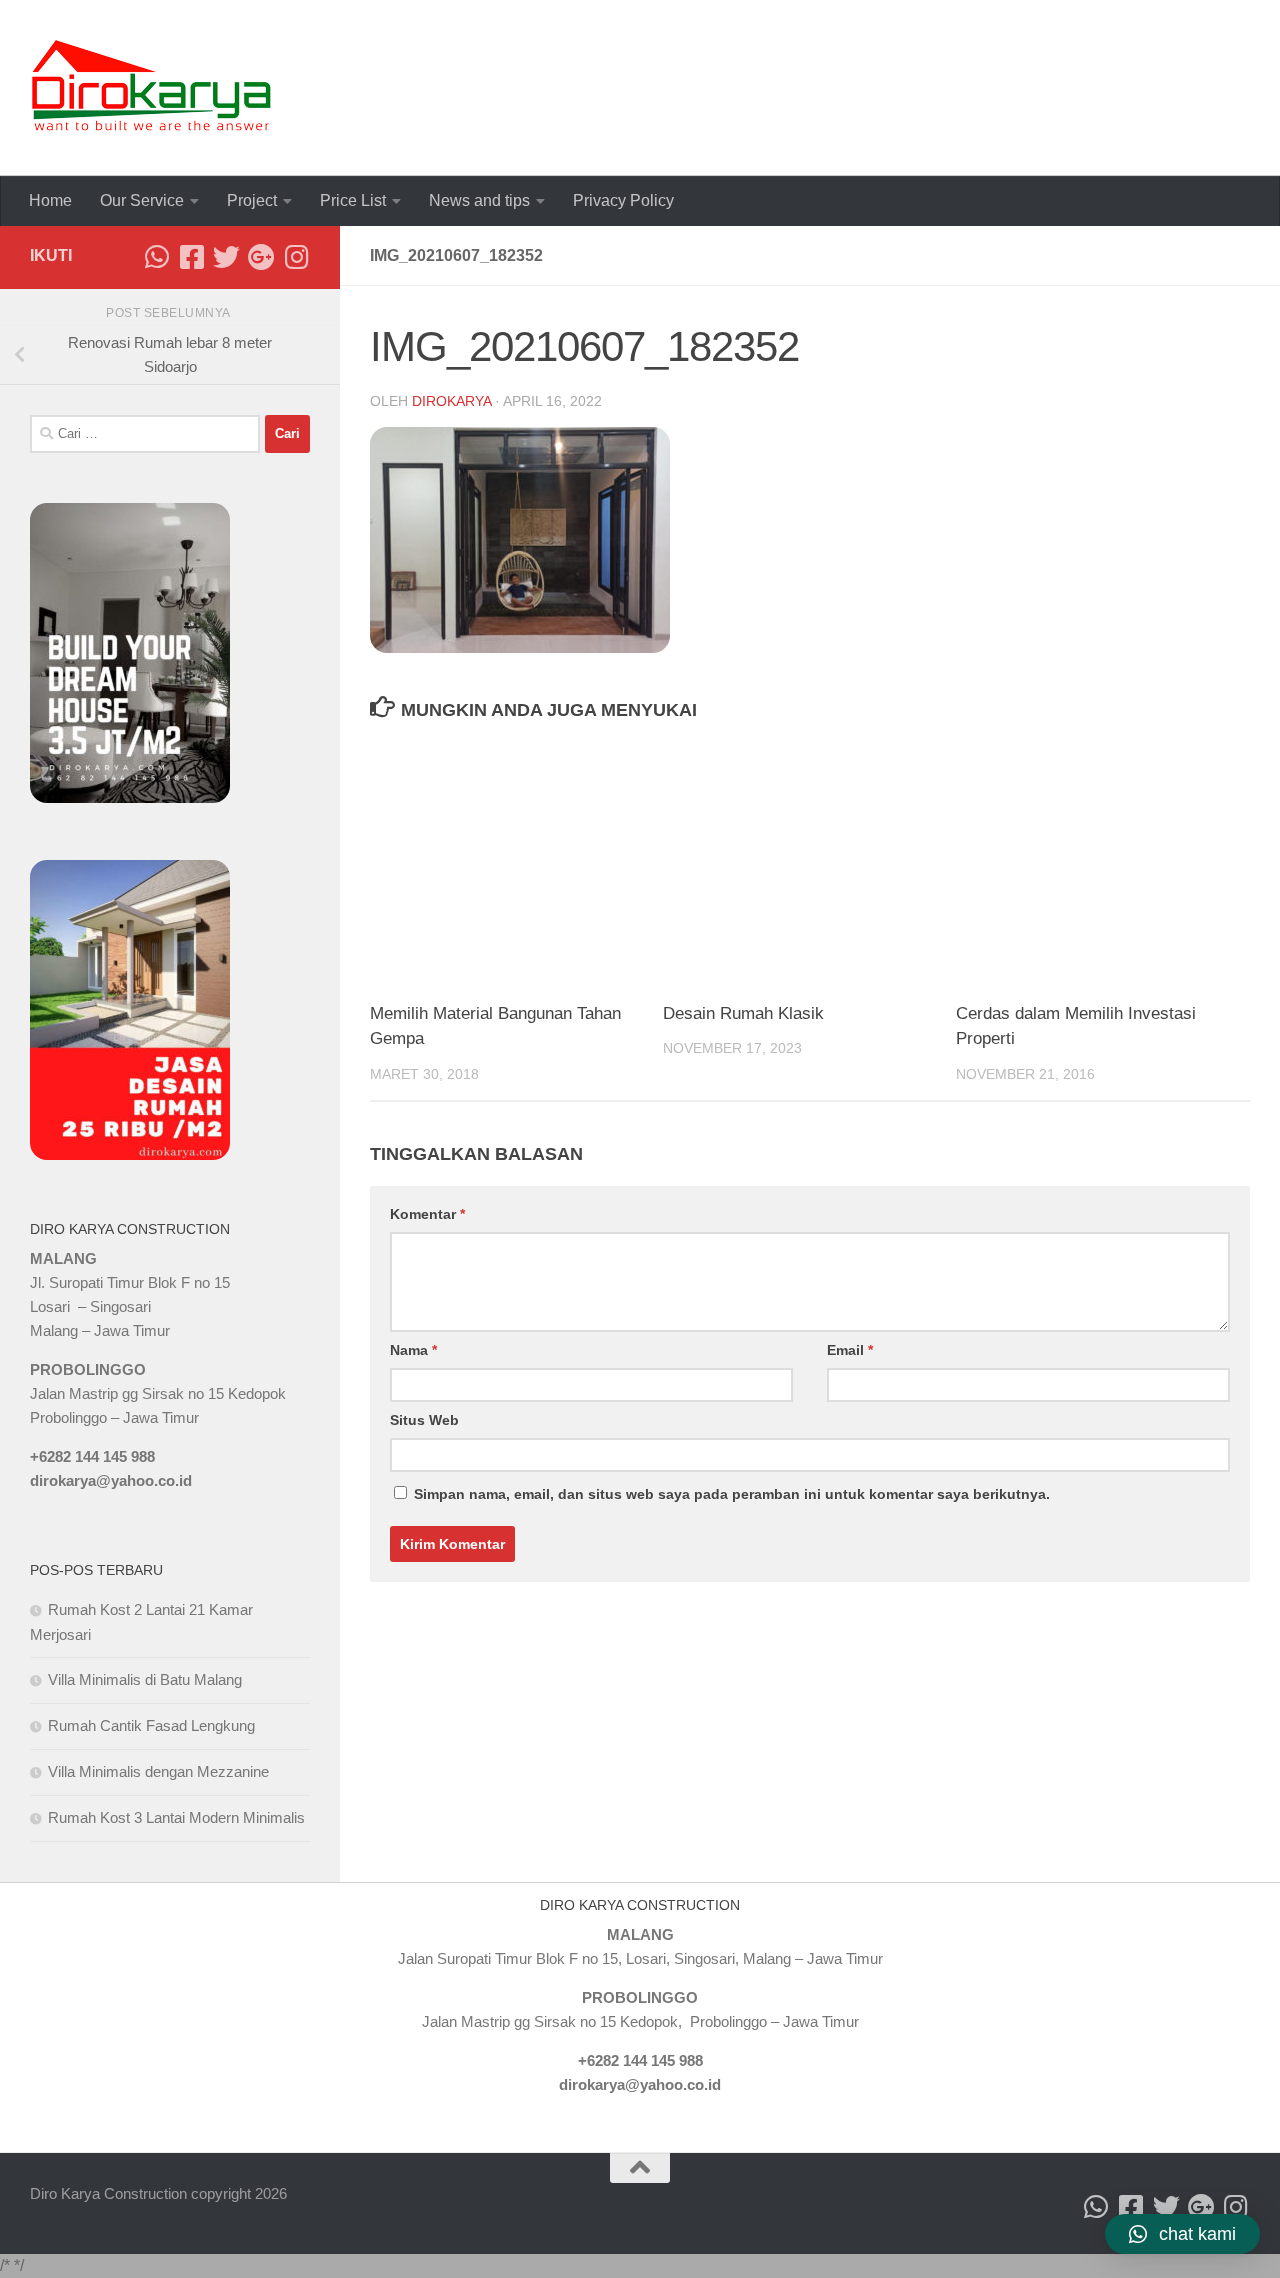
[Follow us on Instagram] (296, 256)
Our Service (142, 200)
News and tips (479, 200)
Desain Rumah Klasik (743, 1013)
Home (50, 200)
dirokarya (451, 401)
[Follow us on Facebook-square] (191, 256)
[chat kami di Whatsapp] (156, 256)
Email (850, 1350)
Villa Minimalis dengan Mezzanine (158, 1771)
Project (252, 200)
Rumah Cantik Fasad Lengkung (151, 1725)
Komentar (427, 1214)
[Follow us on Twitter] (226, 256)
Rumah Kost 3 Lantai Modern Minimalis (176, 1817)
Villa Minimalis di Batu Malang (145, 1679)
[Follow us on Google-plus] (261, 256)
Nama (413, 1350)
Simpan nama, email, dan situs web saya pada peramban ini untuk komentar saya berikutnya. (732, 1494)
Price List (353, 200)
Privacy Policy (623, 200)
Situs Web (424, 1420)
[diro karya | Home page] (151, 88)
